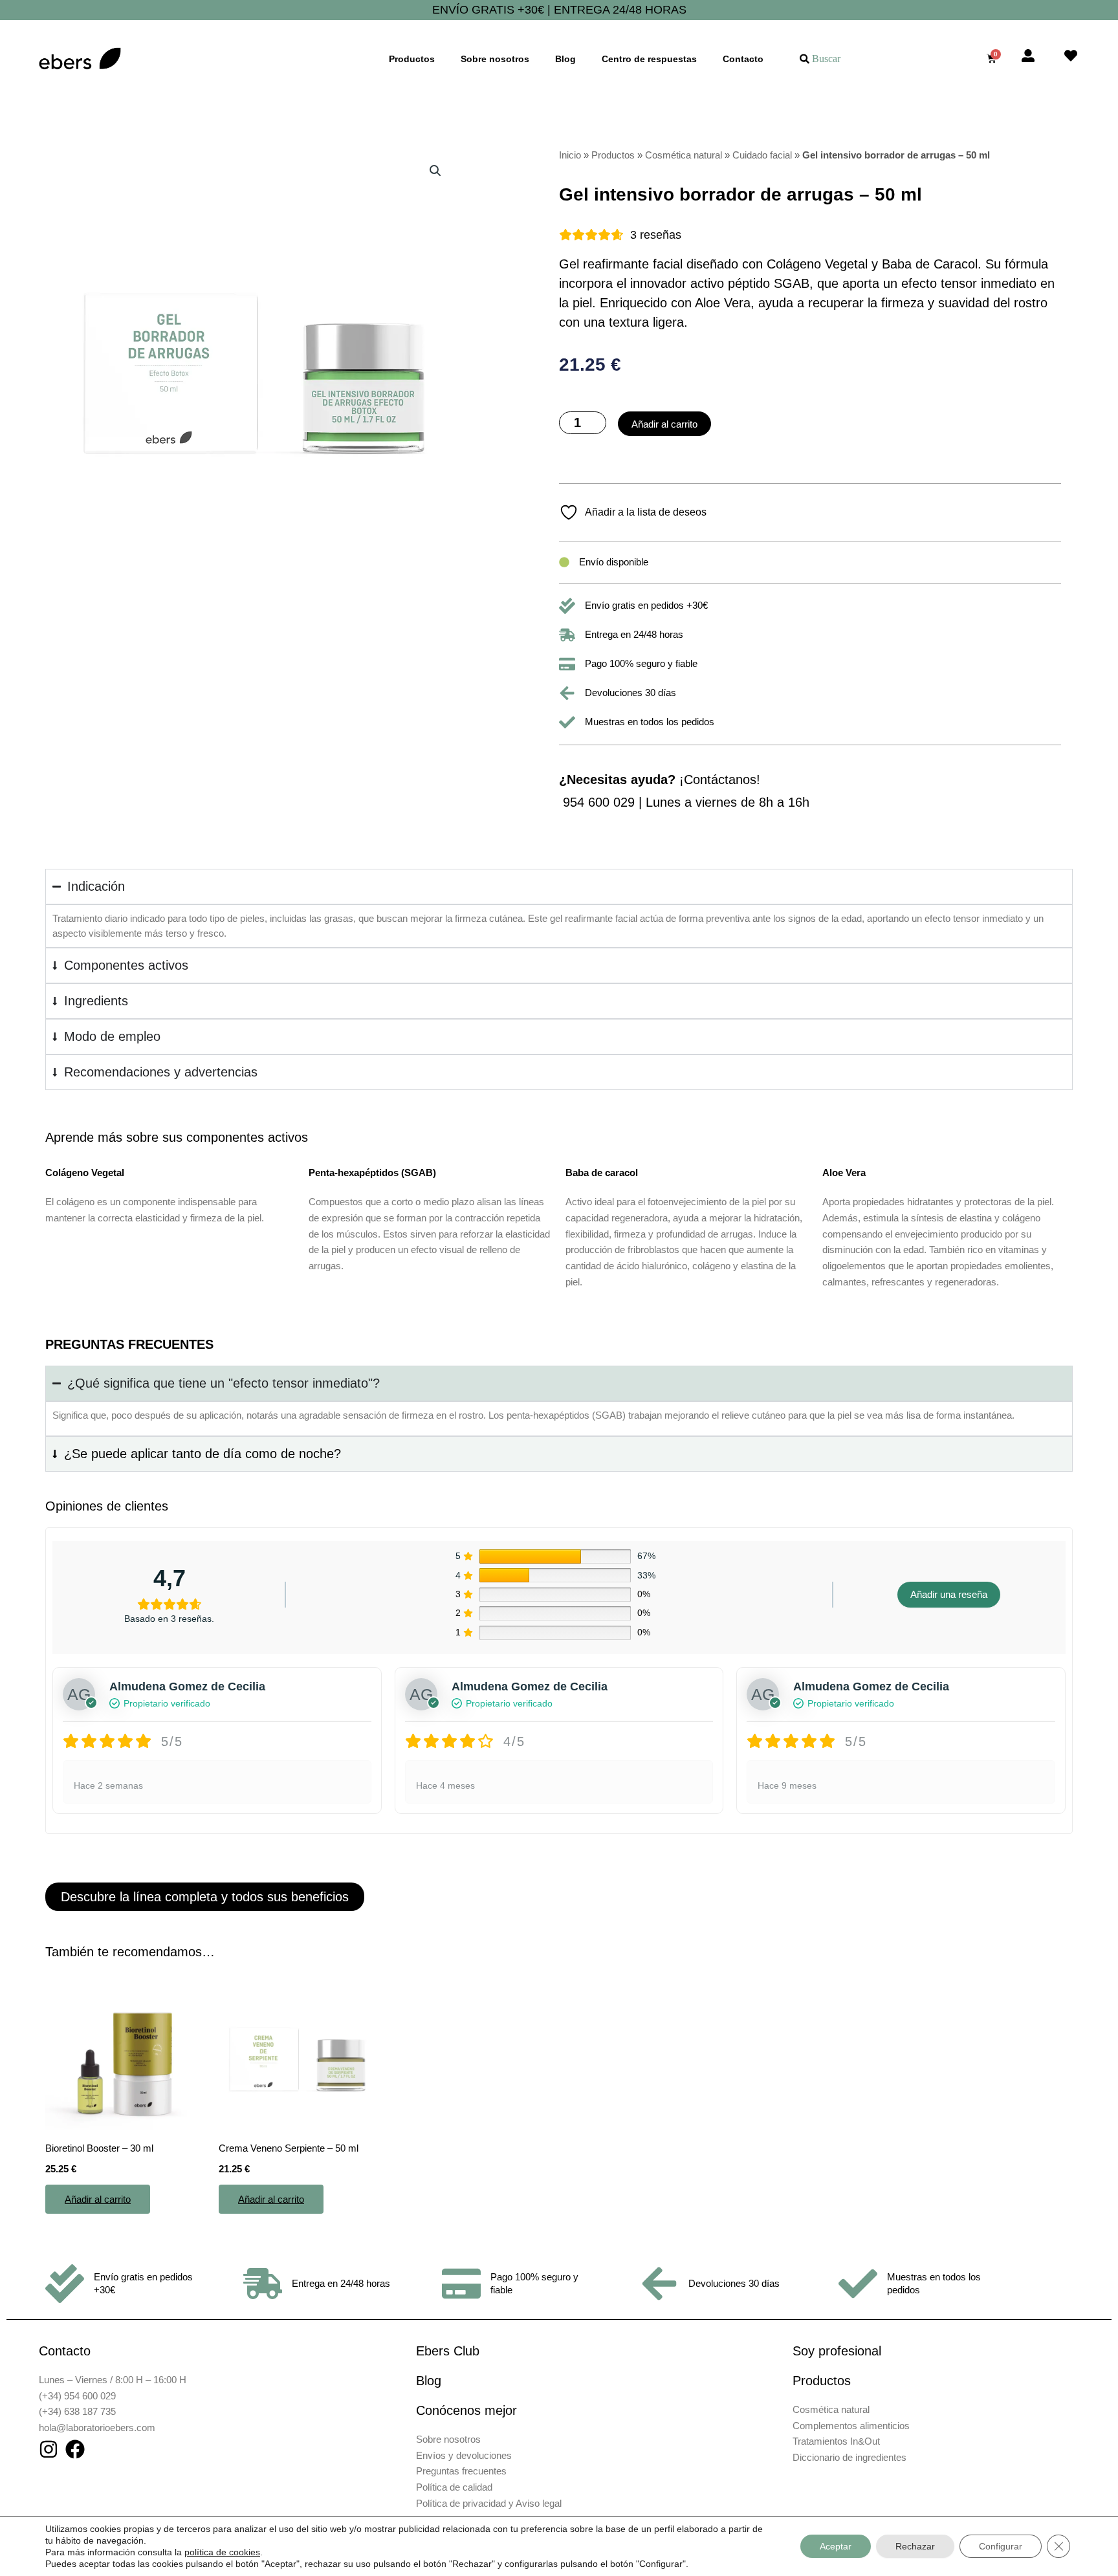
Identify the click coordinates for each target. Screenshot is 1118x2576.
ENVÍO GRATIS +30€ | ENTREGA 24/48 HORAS (559, 10)
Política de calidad (454, 2487)
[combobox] (874, 59)
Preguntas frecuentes (461, 2471)
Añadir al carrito (664, 424)
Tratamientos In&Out (836, 2441)
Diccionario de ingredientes (849, 2457)
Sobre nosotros (495, 59)
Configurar (1001, 2546)
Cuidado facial (762, 155)
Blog (565, 59)
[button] (435, 171)
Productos (412, 59)
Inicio (570, 155)
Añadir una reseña (949, 1594)
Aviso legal (539, 2503)
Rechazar (915, 2546)
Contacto (743, 59)
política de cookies (222, 2552)
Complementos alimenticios (851, 2426)
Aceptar (836, 2546)
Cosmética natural (684, 155)
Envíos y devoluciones (464, 2455)
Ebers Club (448, 2351)
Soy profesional (837, 2351)
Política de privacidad (461, 2503)
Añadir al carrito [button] (98, 2199)
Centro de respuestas (649, 59)
